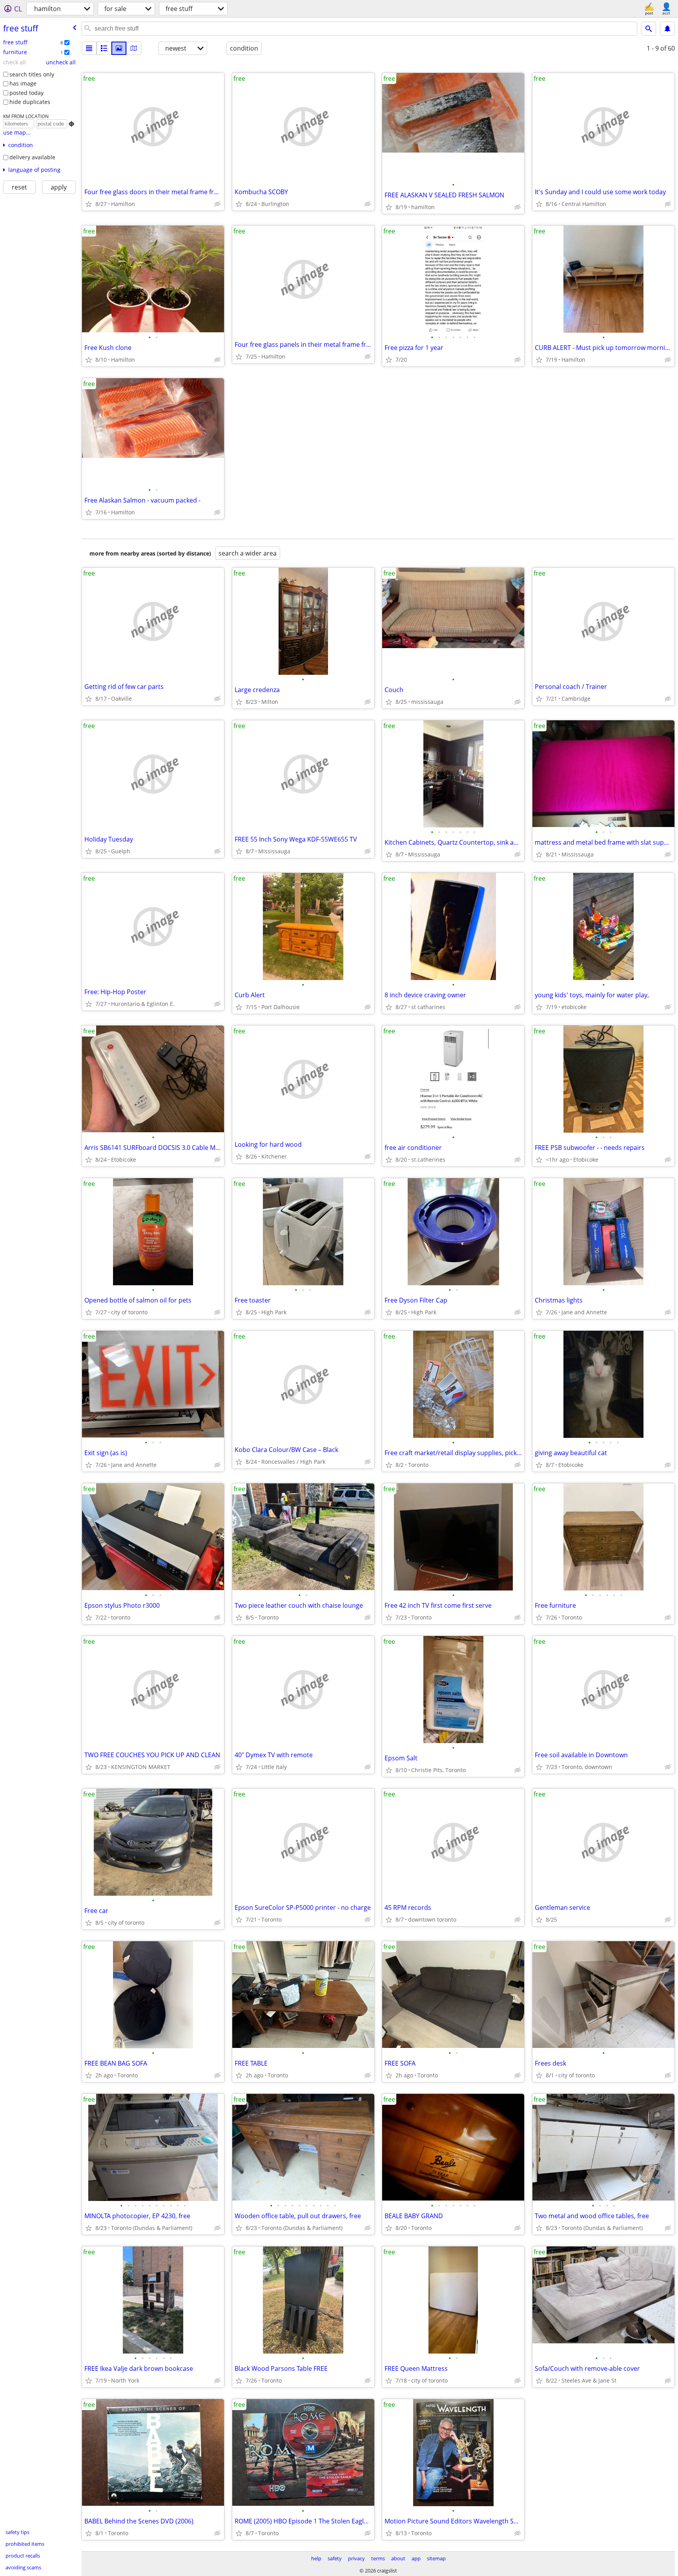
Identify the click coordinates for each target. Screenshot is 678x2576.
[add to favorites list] (89, 204)
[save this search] (667, 29)
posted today (26, 93)
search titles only (32, 74)
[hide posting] (217, 204)
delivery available (32, 157)
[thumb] (104, 48)
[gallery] (119, 48)
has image (23, 83)
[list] (89, 48)
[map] (134, 48)
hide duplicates (30, 102)
